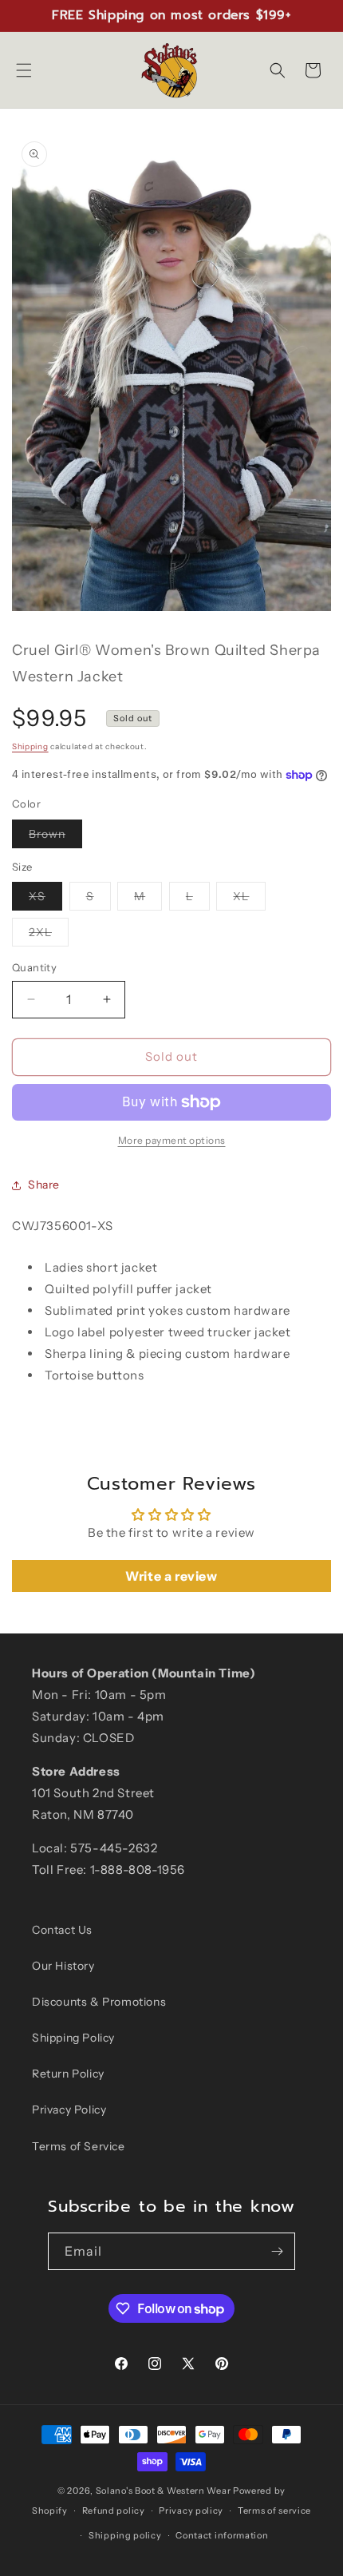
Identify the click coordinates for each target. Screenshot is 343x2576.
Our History (63, 1966)
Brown (55, 837)
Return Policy (68, 2074)
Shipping (30, 746)
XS (45, 899)
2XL (49, 935)
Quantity (34, 967)
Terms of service (274, 2511)
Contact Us (62, 1930)
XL (249, 899)
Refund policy (114, 2511)
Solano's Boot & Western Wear (164, 2491)
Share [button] (44, 1185)
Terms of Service (79, 2146)
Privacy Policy (69, 2110)
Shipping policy (125, 2535)
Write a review (171, 1576)
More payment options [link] (172, 1140)
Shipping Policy (73, 2038)
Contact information (222, 2535)
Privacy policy (191, 2511)
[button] (24, 70)
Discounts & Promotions (99, 2002)
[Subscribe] (277, 2251)
